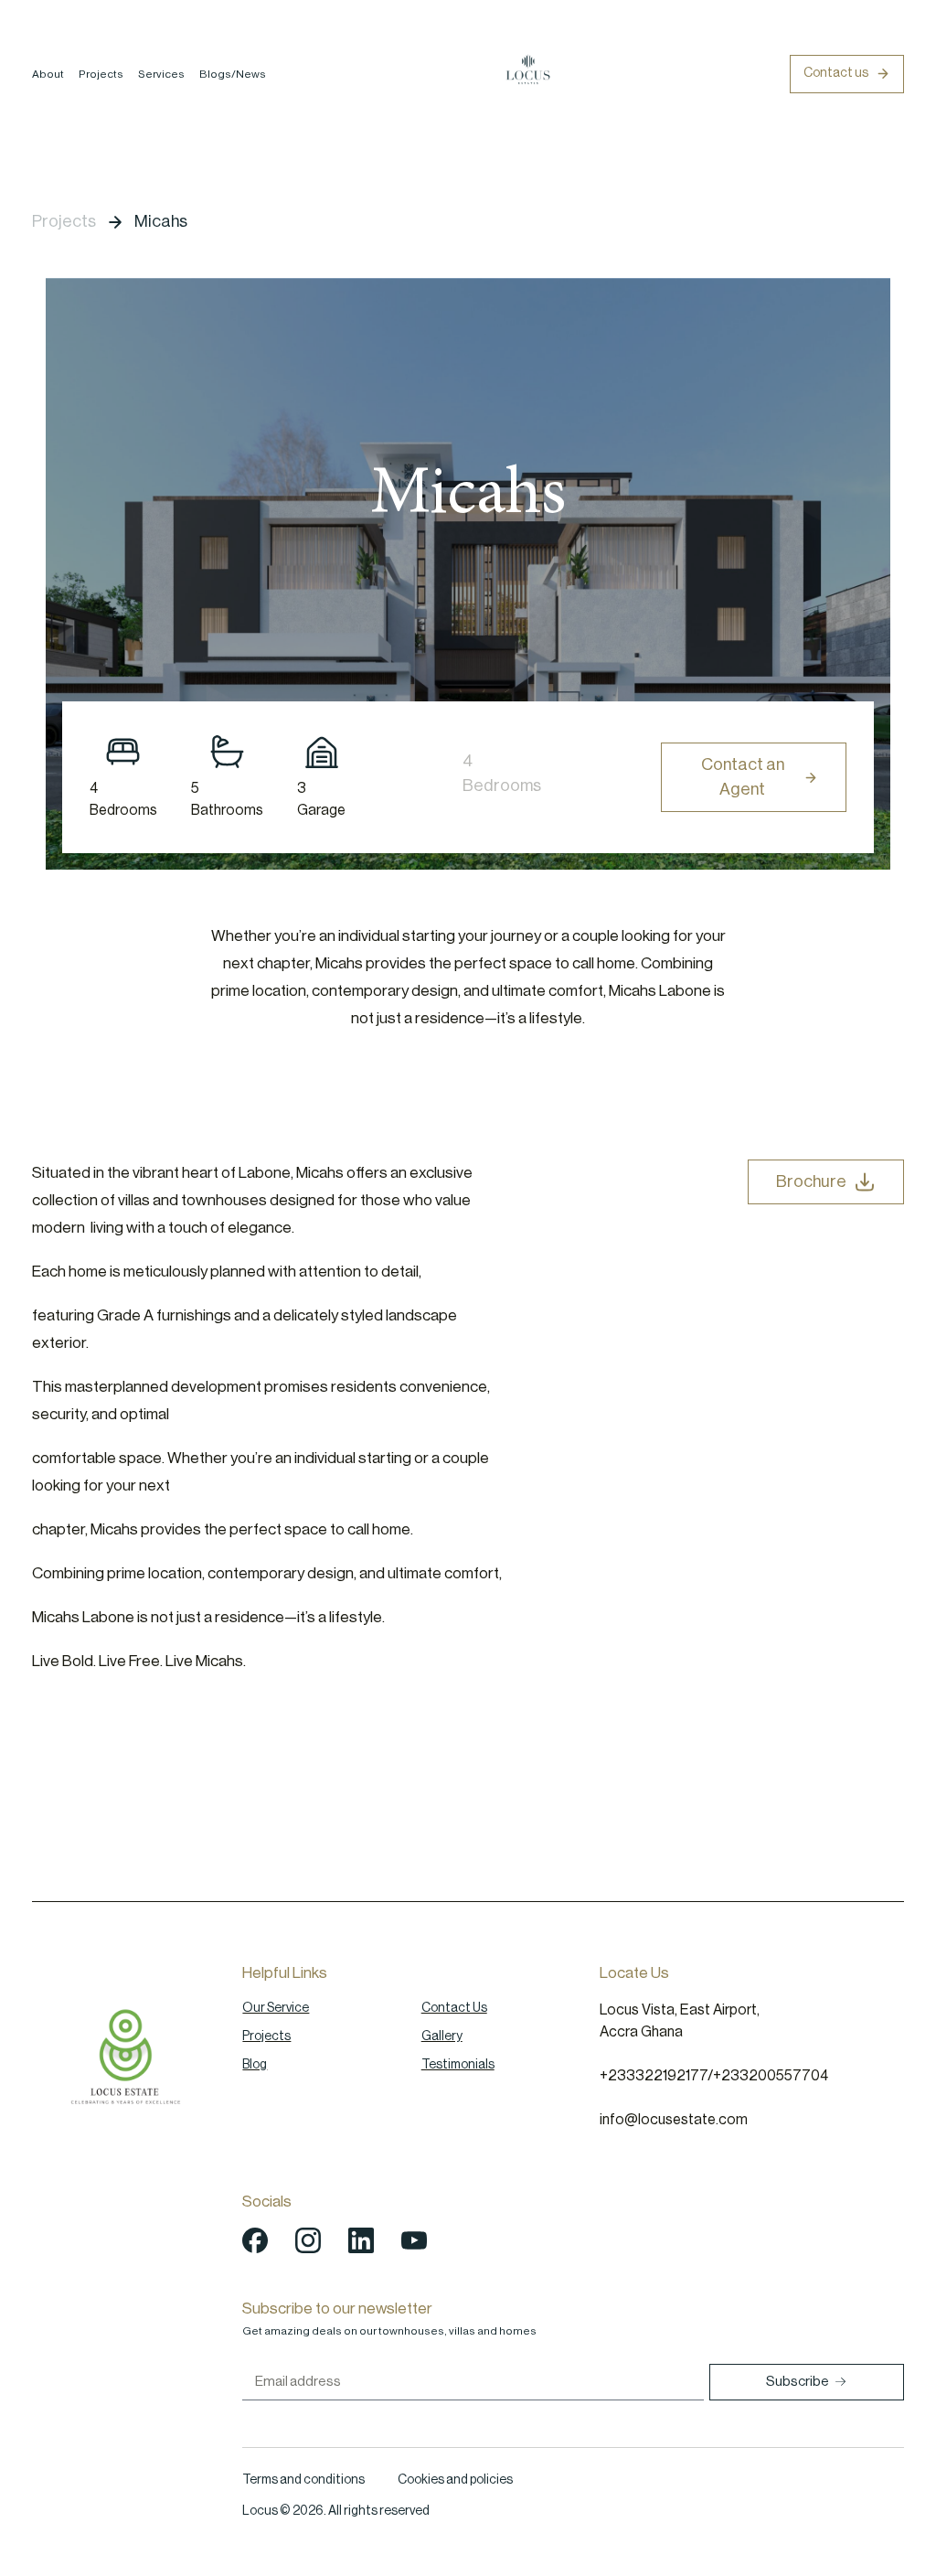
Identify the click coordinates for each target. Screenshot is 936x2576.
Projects (101, 74)
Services (161, 74)
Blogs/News (233, 74)
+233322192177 (654, 2076)
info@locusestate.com (674, 2120)
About (48, 74)
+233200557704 (771, 2076)
